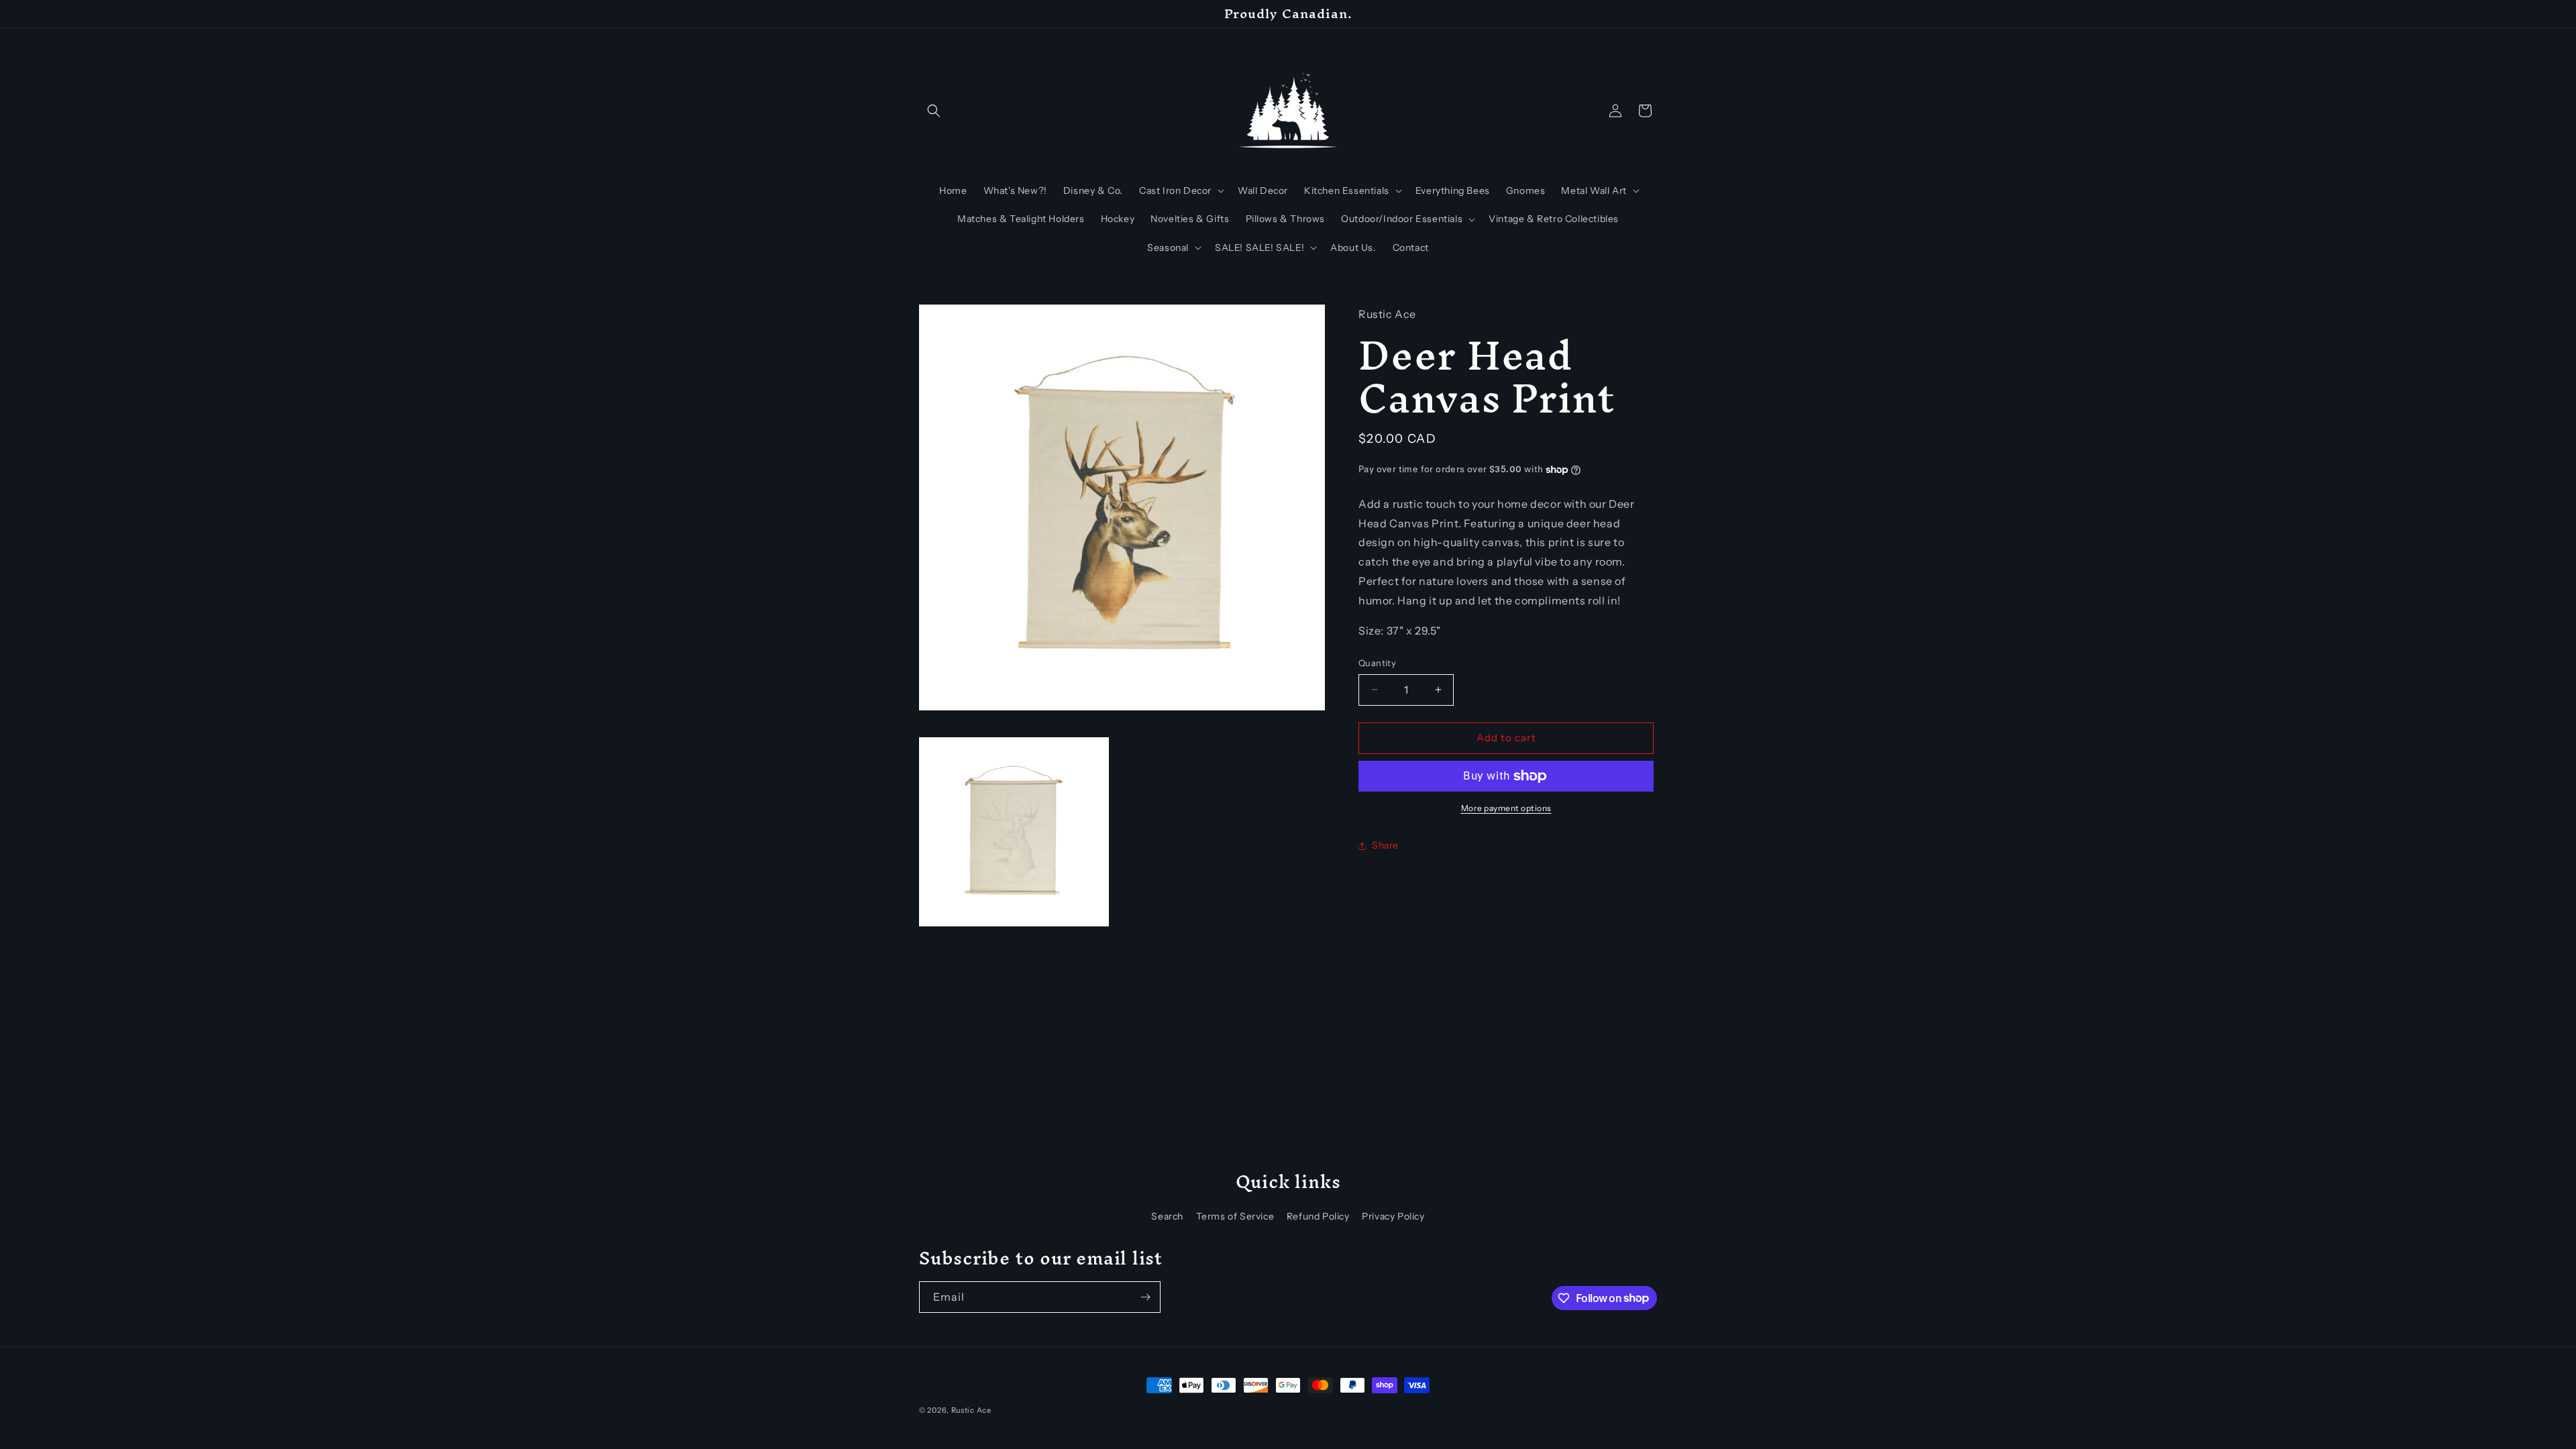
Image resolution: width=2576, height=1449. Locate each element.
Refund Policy (1318, 1216)
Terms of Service (1235, 1216)
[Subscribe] (1145, 1297)
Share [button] (1385, 845)
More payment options (1506, 808)
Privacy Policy (1393, 1216)
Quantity (1377, 663)
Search (1167, 1216)
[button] (934, 111)
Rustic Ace (971, 1410)
